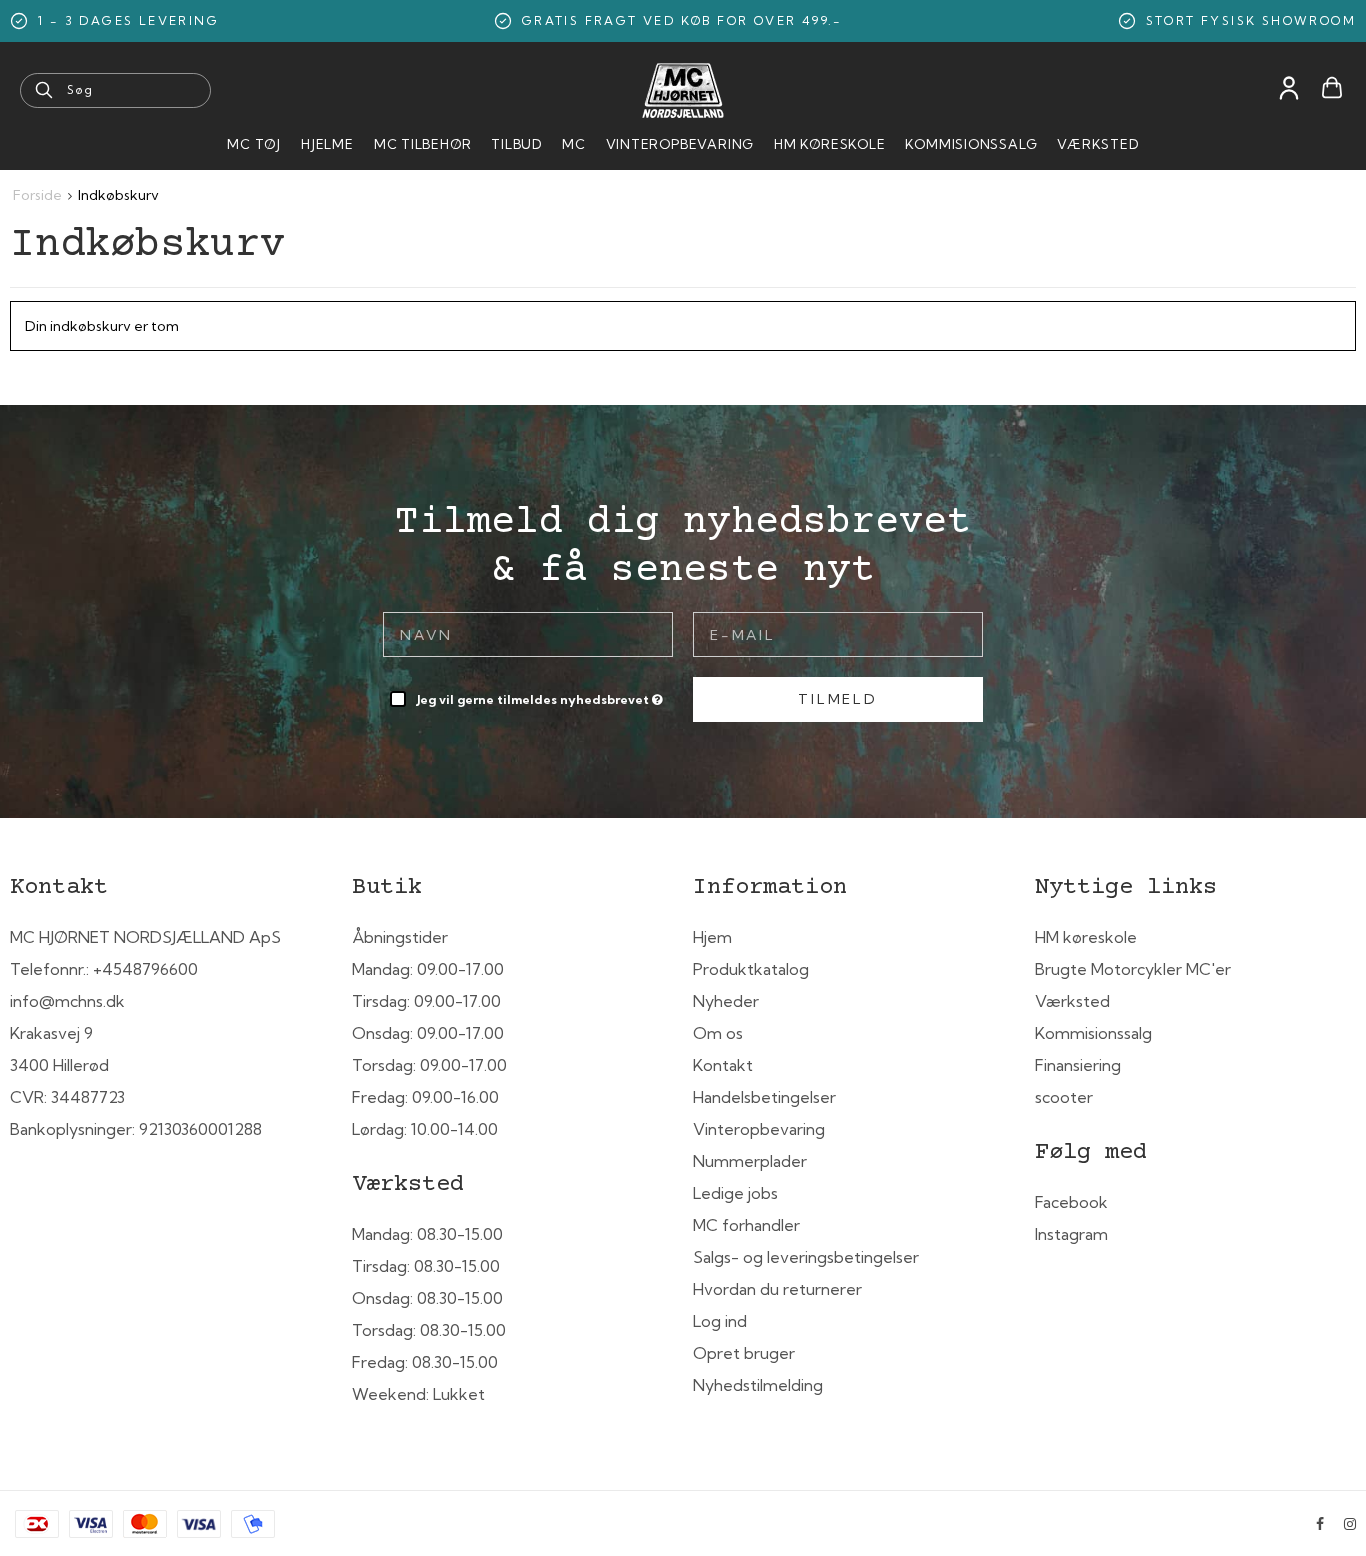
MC (574, 144)
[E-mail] (838, 633)
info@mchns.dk (67, 1001)
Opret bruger (744, 1353)
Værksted (1097, 144)
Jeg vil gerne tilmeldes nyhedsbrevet (541, 695)
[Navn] (528, 633)
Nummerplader (750, 1161)
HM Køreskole (829, 144)
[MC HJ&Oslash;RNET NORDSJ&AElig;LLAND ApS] (683, 90)
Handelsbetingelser (764, 1097)
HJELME (327, 144)
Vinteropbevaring (680, 144)
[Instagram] (1350, 1524)
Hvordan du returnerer (777, 1289)
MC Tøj (254, 144)
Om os (718, 1033)
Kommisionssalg (971, 144)
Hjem (712, 937)
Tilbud (516, 144)
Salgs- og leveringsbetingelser (806, 1257)
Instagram (1071, 1234)
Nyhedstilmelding (758, 1385)
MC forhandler (746, 1225)
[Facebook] (1320, 1524)
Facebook (1071, 1202)
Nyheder (726, 1001)
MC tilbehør (423, 144)
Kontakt (723, 1065)
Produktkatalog (751, 969)
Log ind (720, 1321)
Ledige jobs (735, 1193)
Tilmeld (838, 699)
